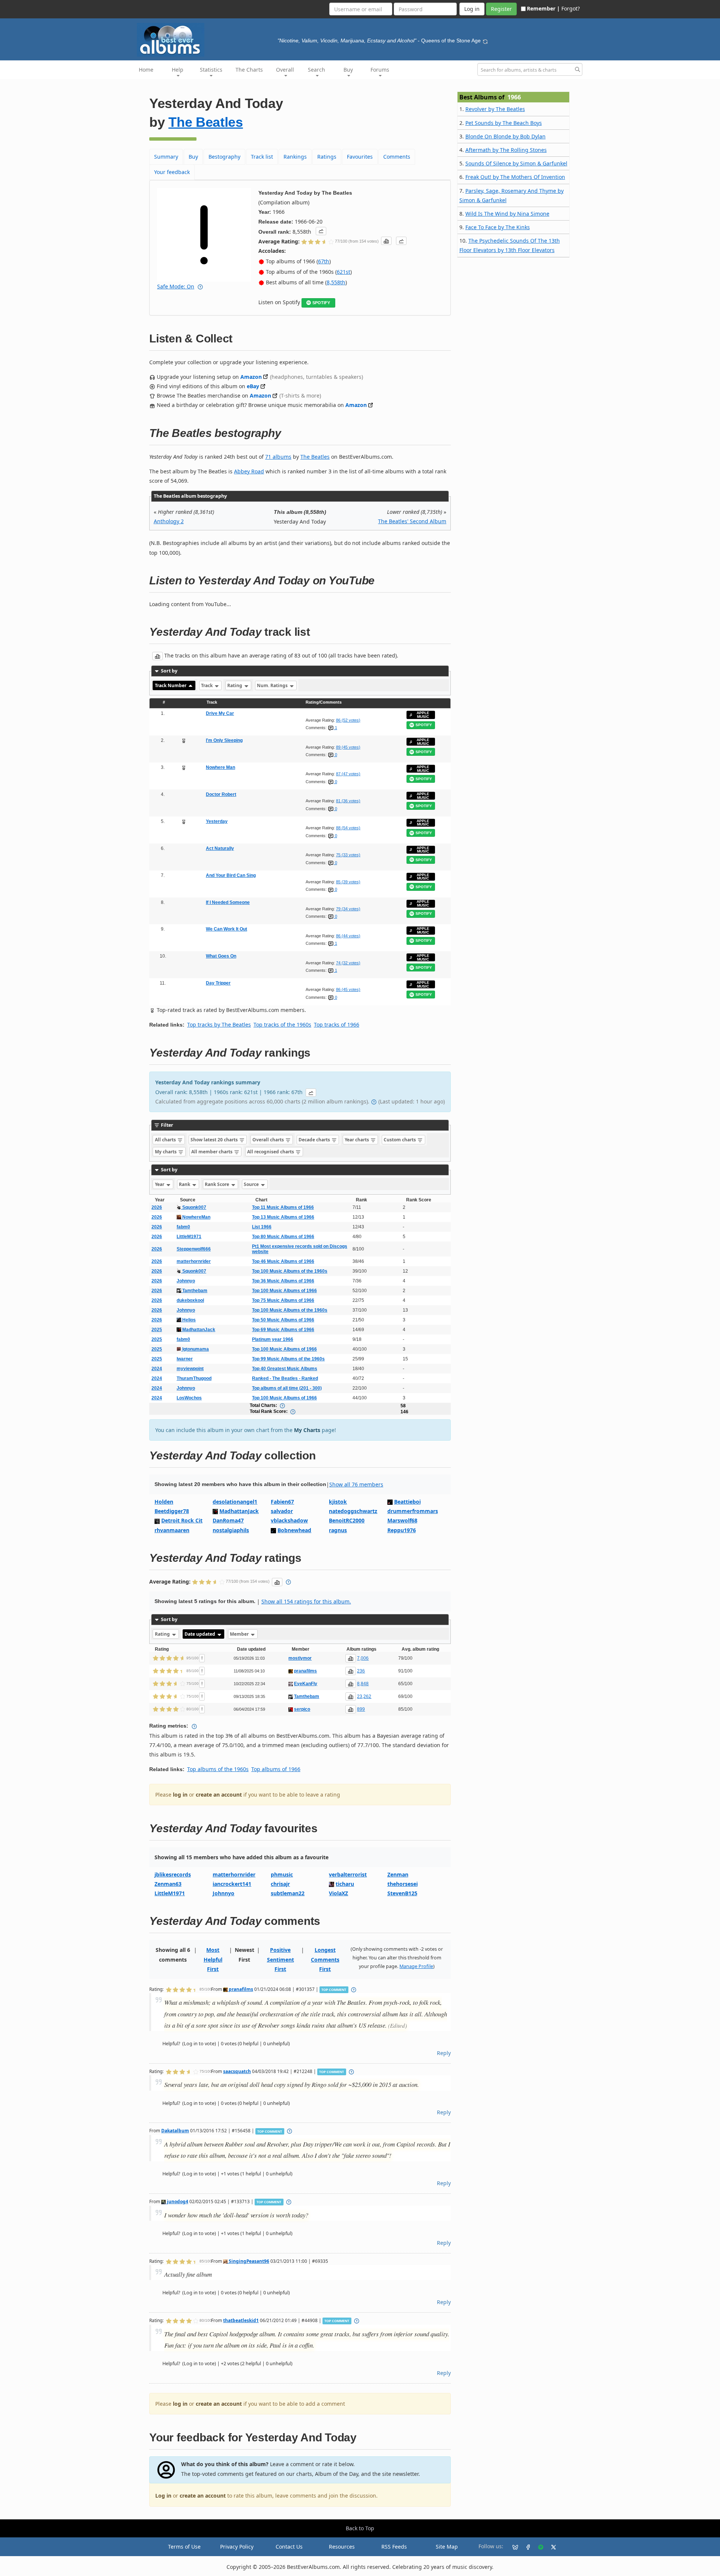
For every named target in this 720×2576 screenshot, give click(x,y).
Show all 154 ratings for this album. (306, 1601)
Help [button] (178, 70)
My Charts (307, 1430)
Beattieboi (407, 1502)
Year (160, 1184)
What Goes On (221, 956)
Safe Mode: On (176, 286)
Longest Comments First (325, 1959)
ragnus (338, 1530)
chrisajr (280, 1884)
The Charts (249, 70)
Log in (163, 2496)
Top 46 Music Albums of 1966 (283, 1261)
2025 (157, 1330)
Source (252, 1184)
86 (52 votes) (348, 720)
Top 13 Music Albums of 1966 (283, 1217)
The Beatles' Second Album (412, 521)
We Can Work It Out (226, 929)
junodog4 (177, 2201)
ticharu (345, 1884)
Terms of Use (184, 2547)
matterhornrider (194, 1261)
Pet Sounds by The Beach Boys (504, 123)
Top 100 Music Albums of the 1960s (290, 1271)
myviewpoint (190, 1369)
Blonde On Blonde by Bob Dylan (505, 136)
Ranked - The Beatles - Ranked (285, 1378)
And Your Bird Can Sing (231, 875)
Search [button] (316, 70)
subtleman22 (288, 1893)
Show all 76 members (356, 1484)
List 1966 (262, 1227)
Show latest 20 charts (215, 1140)
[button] (321, 231)
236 (361, 1671)
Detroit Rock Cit (182, 1520)
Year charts (357, 1140)
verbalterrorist (348, 1874)
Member (240, 1634)
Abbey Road (249, 471)
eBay (253, 386)
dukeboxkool (190, 1300)
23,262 (364, 1696)
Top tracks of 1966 (337, 1025)
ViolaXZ (338, 1893)
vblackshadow (289, 1520)
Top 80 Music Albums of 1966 (283, 1237)
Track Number (171, 685)
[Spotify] (538, 2547)
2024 (157, 1369)
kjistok (338, 1502)
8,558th (336, 282)
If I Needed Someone (228, 902)
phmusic (282, 1874)
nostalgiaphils (231, 1530)
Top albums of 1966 (276, 1769)
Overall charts (269, 1140)
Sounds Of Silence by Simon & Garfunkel (516, 163)
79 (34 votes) (348, 909)
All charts (166, 1140)
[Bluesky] (512, 2547)
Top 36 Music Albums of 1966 (283, 1281)
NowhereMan (196, 1217)
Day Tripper (218, 983)
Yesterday (217, 821)
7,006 (363, 1658)
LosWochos (189, 1398)
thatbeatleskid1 (241, 2320)
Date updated (200, 1634)
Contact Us (289, 2547)
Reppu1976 (402, 1530)
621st (343, 272)
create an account (219, 1795)
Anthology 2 (169, 521)
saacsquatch (237, 2071)
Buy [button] (348, 70)
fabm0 (183, 1227)
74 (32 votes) (348, 963)
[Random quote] (485, 41)
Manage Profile (416, 1966)
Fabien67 (282, 1502)
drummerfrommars (413, 1511)
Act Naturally (220, 848)
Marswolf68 (402, 1520)
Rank (185, 1184)
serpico (302, 1709)
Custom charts (400, 1140)
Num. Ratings (273, 685)
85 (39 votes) (348, 882)
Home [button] (146, 70)
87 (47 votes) (348, 774)
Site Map (447, 2547)
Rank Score (217, 1184)
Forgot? (571, 8)
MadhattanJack (198, 1330)
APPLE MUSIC (423, 715)
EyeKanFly (306, 1684)
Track (207, 685)
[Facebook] (525, 2547)
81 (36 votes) (348, 801)
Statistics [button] (211, 70)
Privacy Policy (237, 2547)
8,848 (363, 1684)
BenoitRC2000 (347, 1520)
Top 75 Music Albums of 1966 (283, 1300)
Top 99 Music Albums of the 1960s (288, 1359)
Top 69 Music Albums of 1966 (283, 1330)
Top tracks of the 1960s (282, 1025)
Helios (188, 1320)
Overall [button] (285, 70)
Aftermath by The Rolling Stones (506, 150)
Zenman (398, 1874)
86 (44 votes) (348, 936)
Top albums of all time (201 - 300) (287, 1388)
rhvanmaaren (172, 1530)
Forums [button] (380, 70)
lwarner (185, 1359)
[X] (550, 2547)
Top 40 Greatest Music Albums (285, 1369)
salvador (282, 1511)
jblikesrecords (173, 1874)
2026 (157, 1207)
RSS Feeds (394, 2547)
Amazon (251, 377)
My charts (166, 1152)
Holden (164, 1502)
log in (180, 1795)
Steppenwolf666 (194, 1249)
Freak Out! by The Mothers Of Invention (515, 177)
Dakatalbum (175, 2130)
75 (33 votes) (348, 855)
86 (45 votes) (348, 989)
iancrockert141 (232, 1884)
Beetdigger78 (172, 1511)
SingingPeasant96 (248, 2261)
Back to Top (360, 2528)
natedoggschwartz (353, 1511)
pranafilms (305, 1671)
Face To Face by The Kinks (498, 227)
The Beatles (206, 122)
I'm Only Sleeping (224, 740)
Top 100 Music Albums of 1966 (284, 1291)
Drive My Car (220, 713)
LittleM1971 (189, 1237)
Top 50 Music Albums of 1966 (283, 1320)
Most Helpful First (213, 1959)
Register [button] (501, 9)
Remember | (543, 8)
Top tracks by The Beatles (219, 1025)
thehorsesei (403, 1884)
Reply (444, 2053)
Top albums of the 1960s (218, 1769)
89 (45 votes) (348, 747)
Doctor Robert (221, 794)
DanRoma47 (228, 1520)
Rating (235, 685)
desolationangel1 (235, 1502)
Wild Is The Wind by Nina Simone (507, 214)
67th (324, 261)
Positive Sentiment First (280, 1959)
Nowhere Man (220, 767)
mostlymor (300, 1658)
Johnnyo (186, 1281)
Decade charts (315, 1140)
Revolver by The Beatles (495, 109)
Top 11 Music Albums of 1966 (283, 1207)
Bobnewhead (294, 1530)
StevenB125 (402, 1893)
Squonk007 (194, 1207)
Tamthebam (194, 1291)
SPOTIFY (321, 303)
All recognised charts (271, 1152)
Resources (342, 2547)
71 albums (278, 457)
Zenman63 (168, 1884)
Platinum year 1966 (273, 1339)
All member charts (212, 1152)
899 (361, 1709)
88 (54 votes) (348, 828)
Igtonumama (195, 1349)
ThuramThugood (194, 1378)
